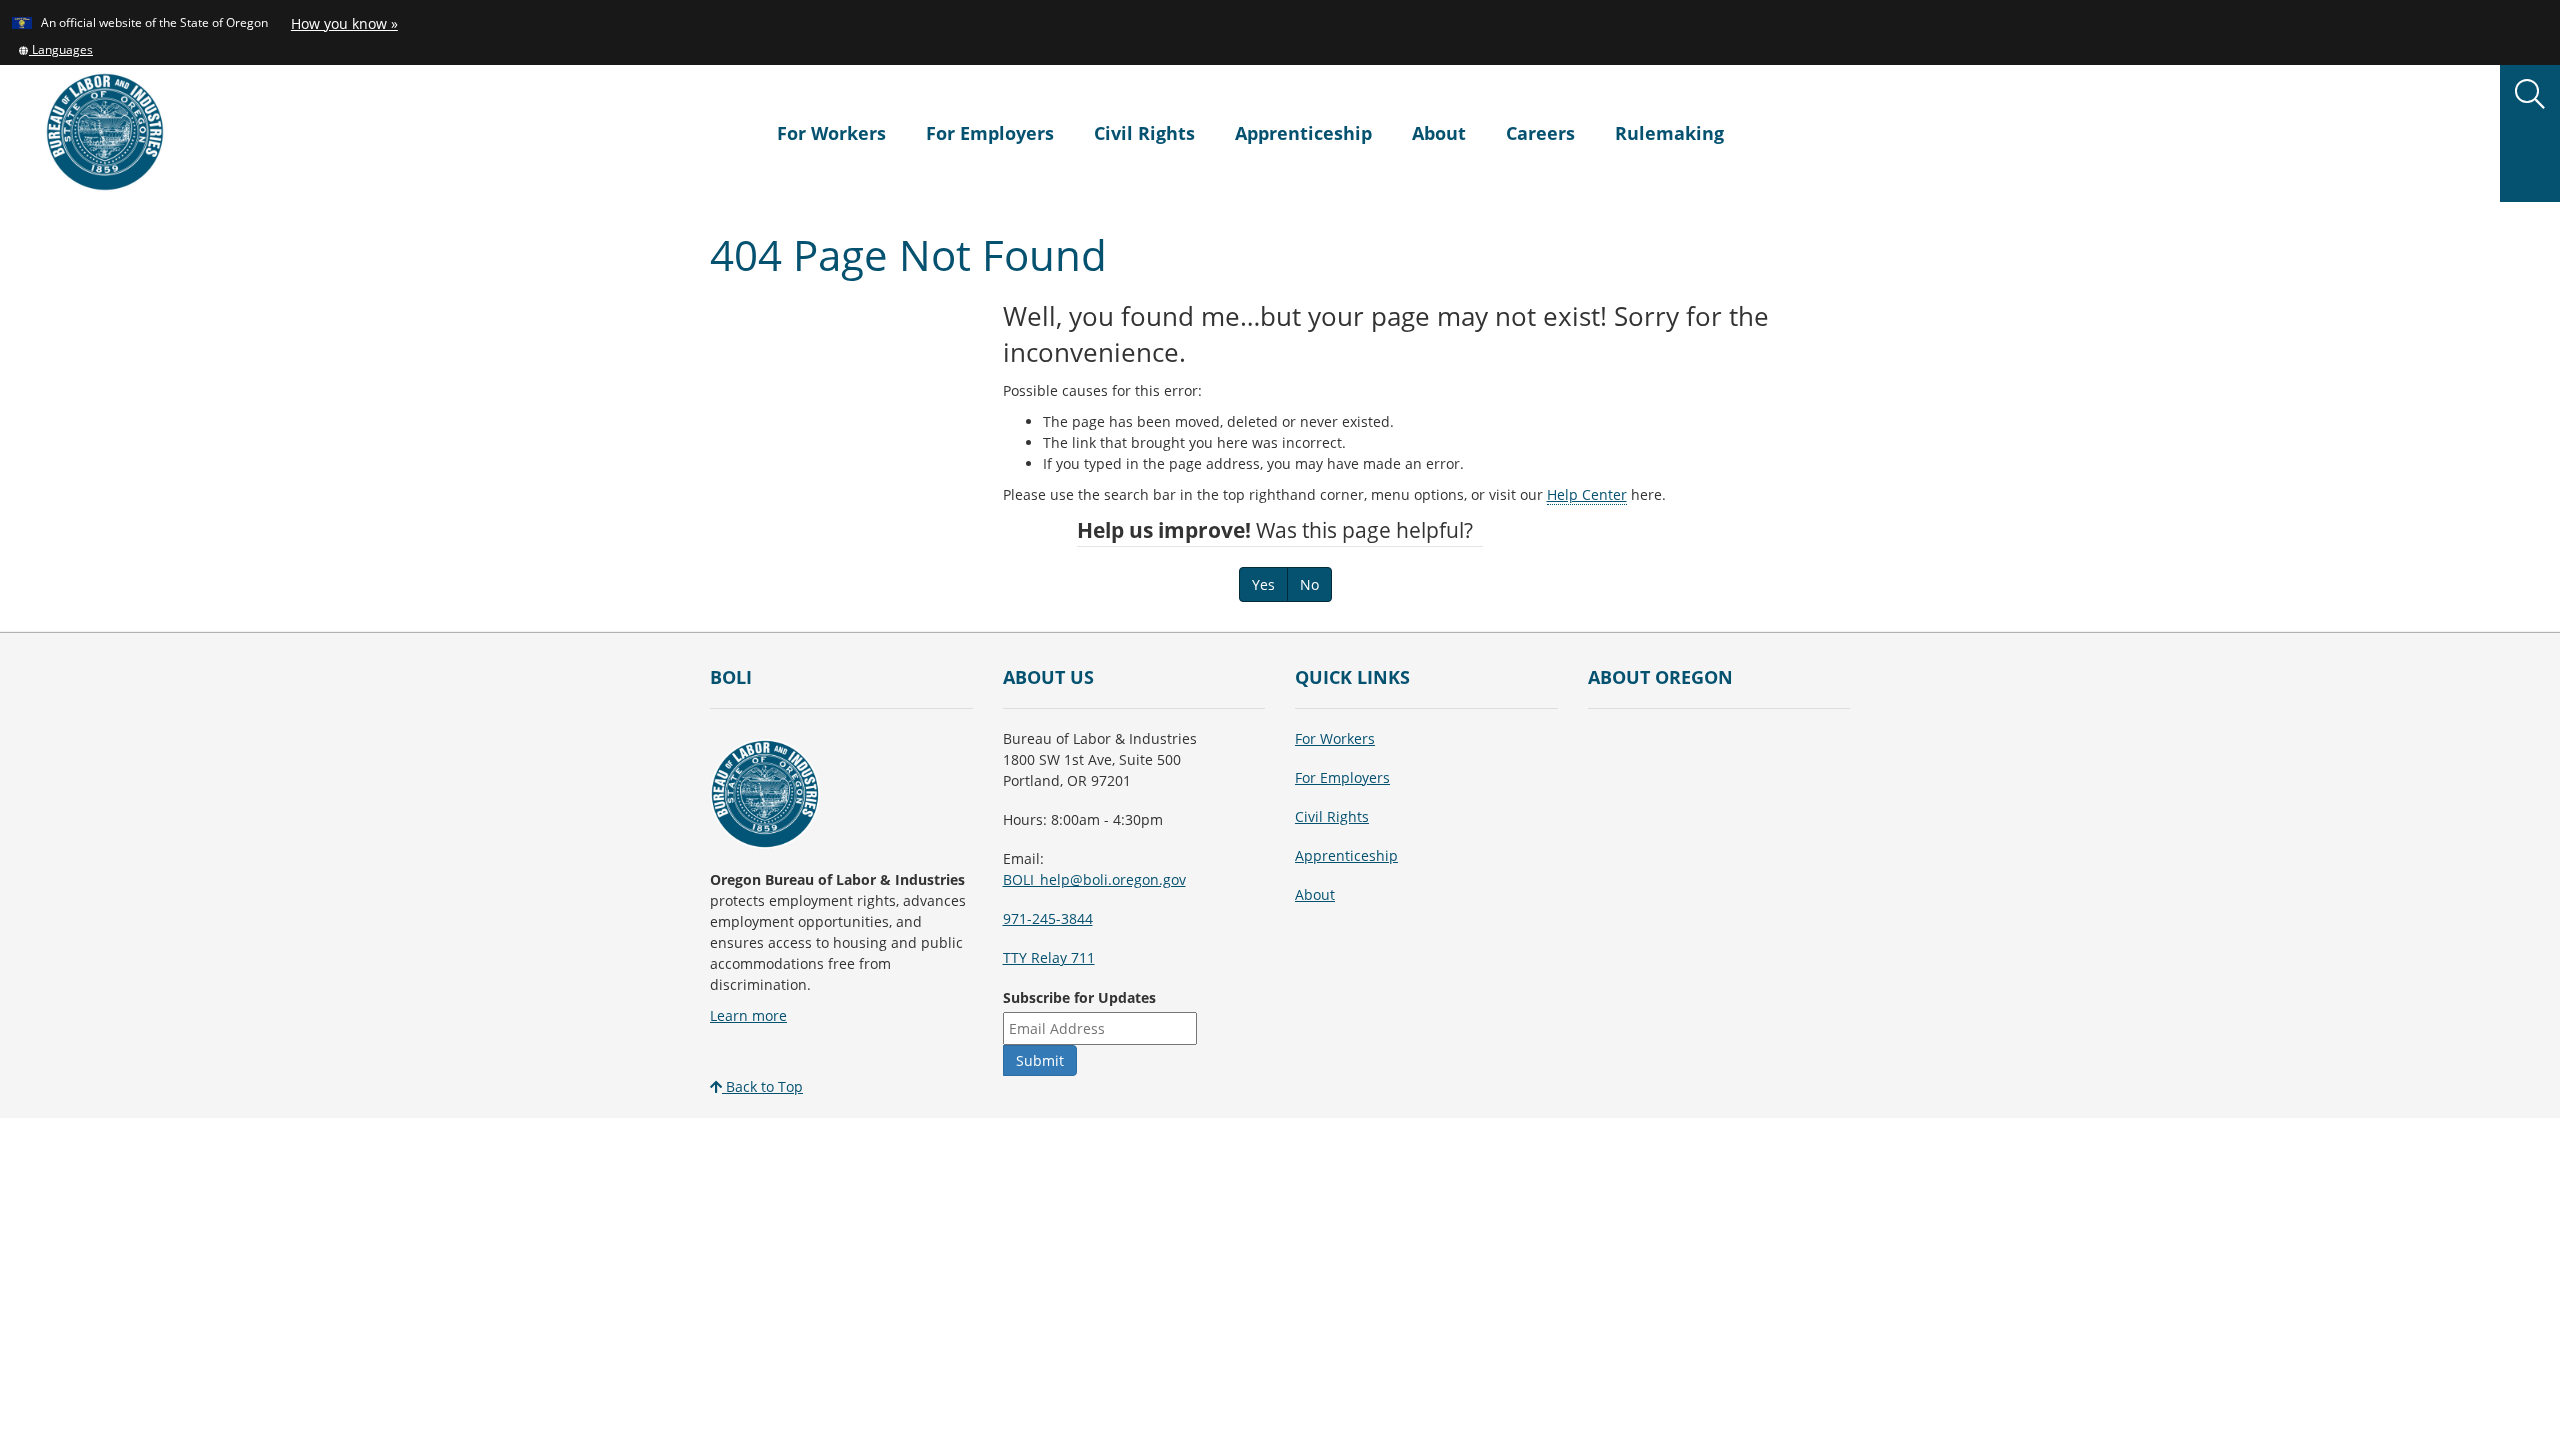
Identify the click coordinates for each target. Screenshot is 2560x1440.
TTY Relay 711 (1049, 957)
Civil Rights (1144, 133)
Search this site (338, 247)
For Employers (990, 133)
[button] (55, 49)
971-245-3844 (1048, 918)
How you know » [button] (344, 23)
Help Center (1587, 494)
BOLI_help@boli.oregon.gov (1094, 879)
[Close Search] (2274, 203)
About (1439, 133)
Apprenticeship (1303, 133)
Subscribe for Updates (1079, 997)
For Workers (831, 133)
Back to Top (762, 1086)
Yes (1263, 584)
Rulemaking (1669, 133)
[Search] (2530, 95)
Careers (1540, 133)
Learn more (748, 1015)
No (1309, 584)
